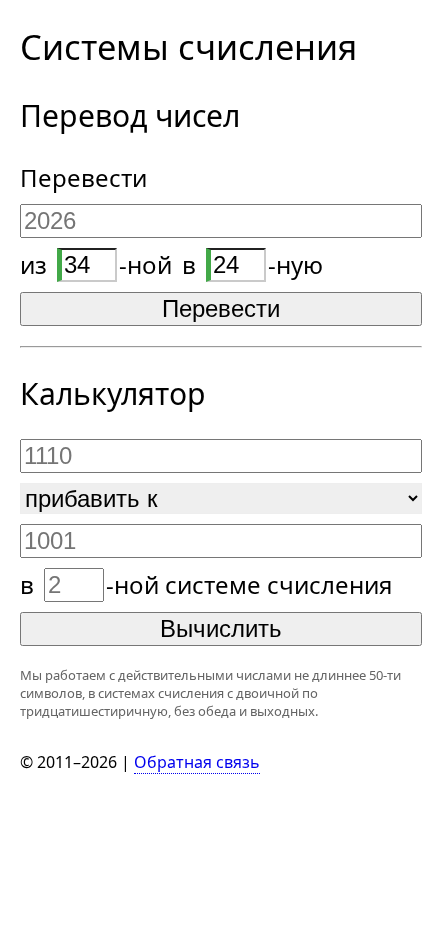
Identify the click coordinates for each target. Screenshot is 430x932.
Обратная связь (197, 762)
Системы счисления (188, 46)
